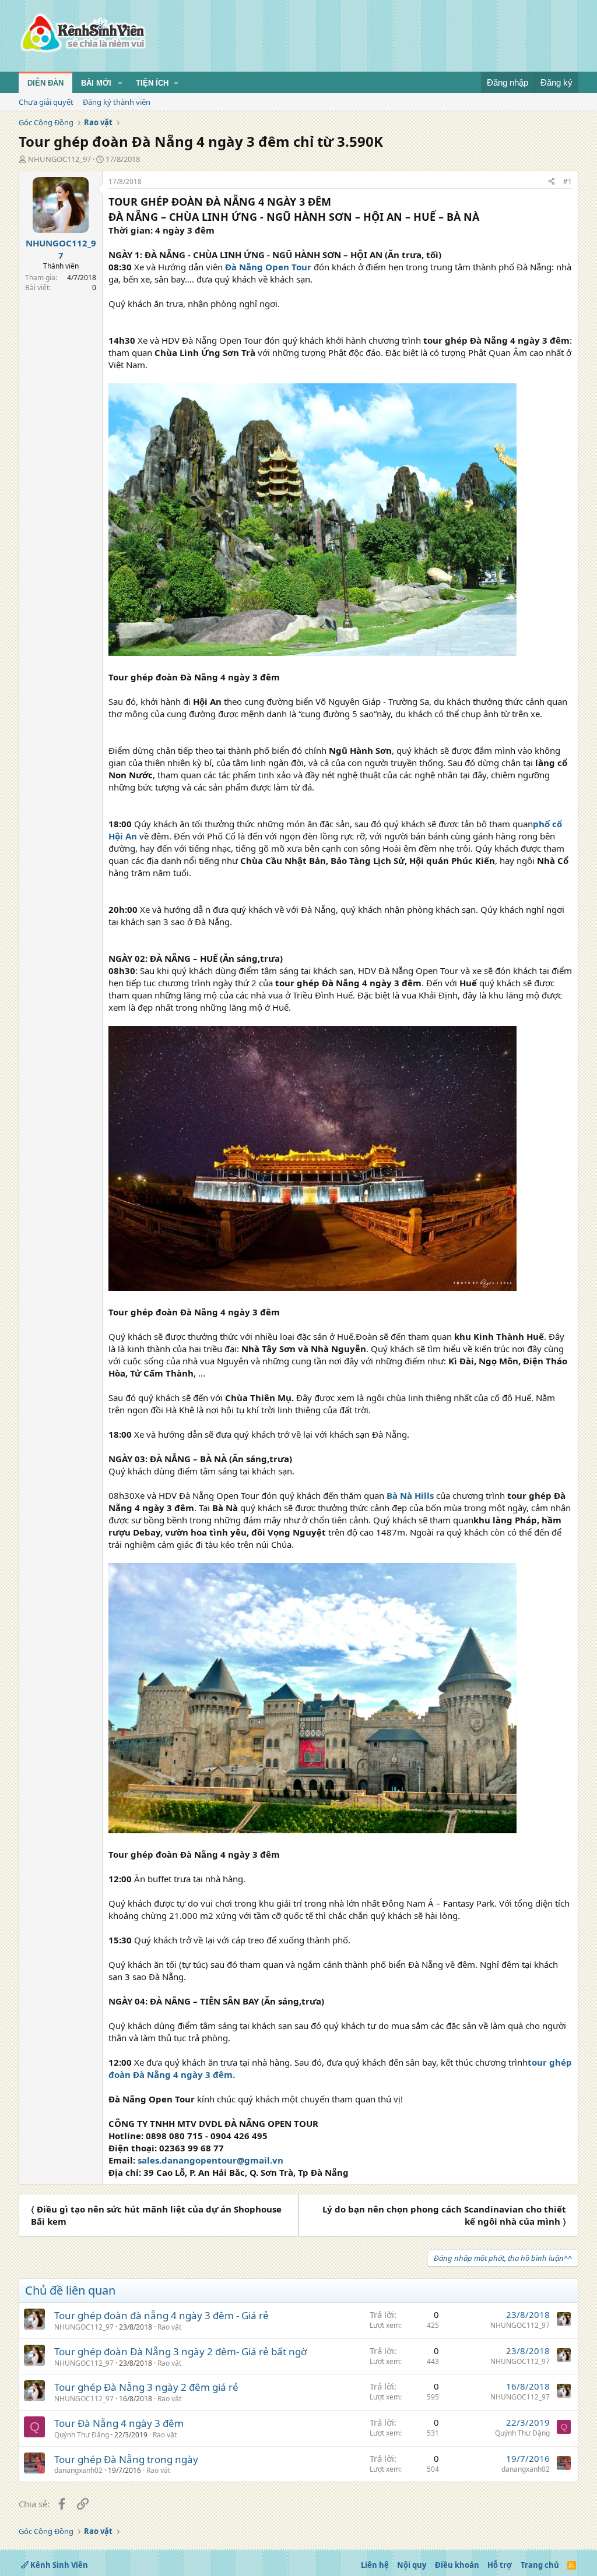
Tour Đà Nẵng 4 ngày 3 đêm (119, 2423)
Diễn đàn (45, 83)
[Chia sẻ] (552, 182)
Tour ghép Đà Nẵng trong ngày (126, 2459)
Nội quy (412, 2565)
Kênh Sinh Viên (58, 2565)
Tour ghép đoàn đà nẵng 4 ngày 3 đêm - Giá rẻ (161, 2315)
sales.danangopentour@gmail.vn (210, 2160)
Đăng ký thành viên (117, 102)
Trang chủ (540, 2565)
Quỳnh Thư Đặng (82, 2435)
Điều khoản (457, 2565)
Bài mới (96, 83)
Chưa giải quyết (46, 102)
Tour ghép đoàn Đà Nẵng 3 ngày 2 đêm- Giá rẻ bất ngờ (180, 2351)
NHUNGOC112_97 (59, 159)
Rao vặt (169, 2327)
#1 (568, 181)
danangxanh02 (78, 2470)
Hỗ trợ (500, 2565)
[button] (120, 83)
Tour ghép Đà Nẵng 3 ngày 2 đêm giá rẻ (146, 2387)
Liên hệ (375, 2565)
